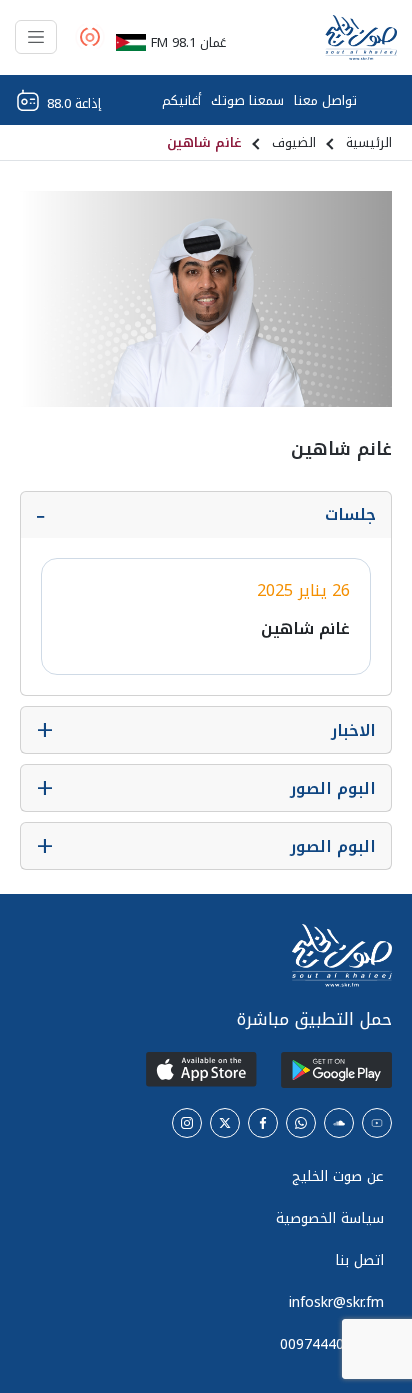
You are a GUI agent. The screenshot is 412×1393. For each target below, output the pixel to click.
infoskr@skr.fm (336, 1302)
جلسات (350, 514)
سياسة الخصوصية (330, 1218)
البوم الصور (333, 788)
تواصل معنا (325, 100)
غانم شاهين (305, 628)
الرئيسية (369, 142)
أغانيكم (181, 100)
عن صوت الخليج (338, 1176)
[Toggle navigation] (36, 37)
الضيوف (294, 142)
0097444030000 (332, 1344)
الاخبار (353, 730)
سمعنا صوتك (247, 100)
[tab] (206, 515)
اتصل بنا (359, 1260)
